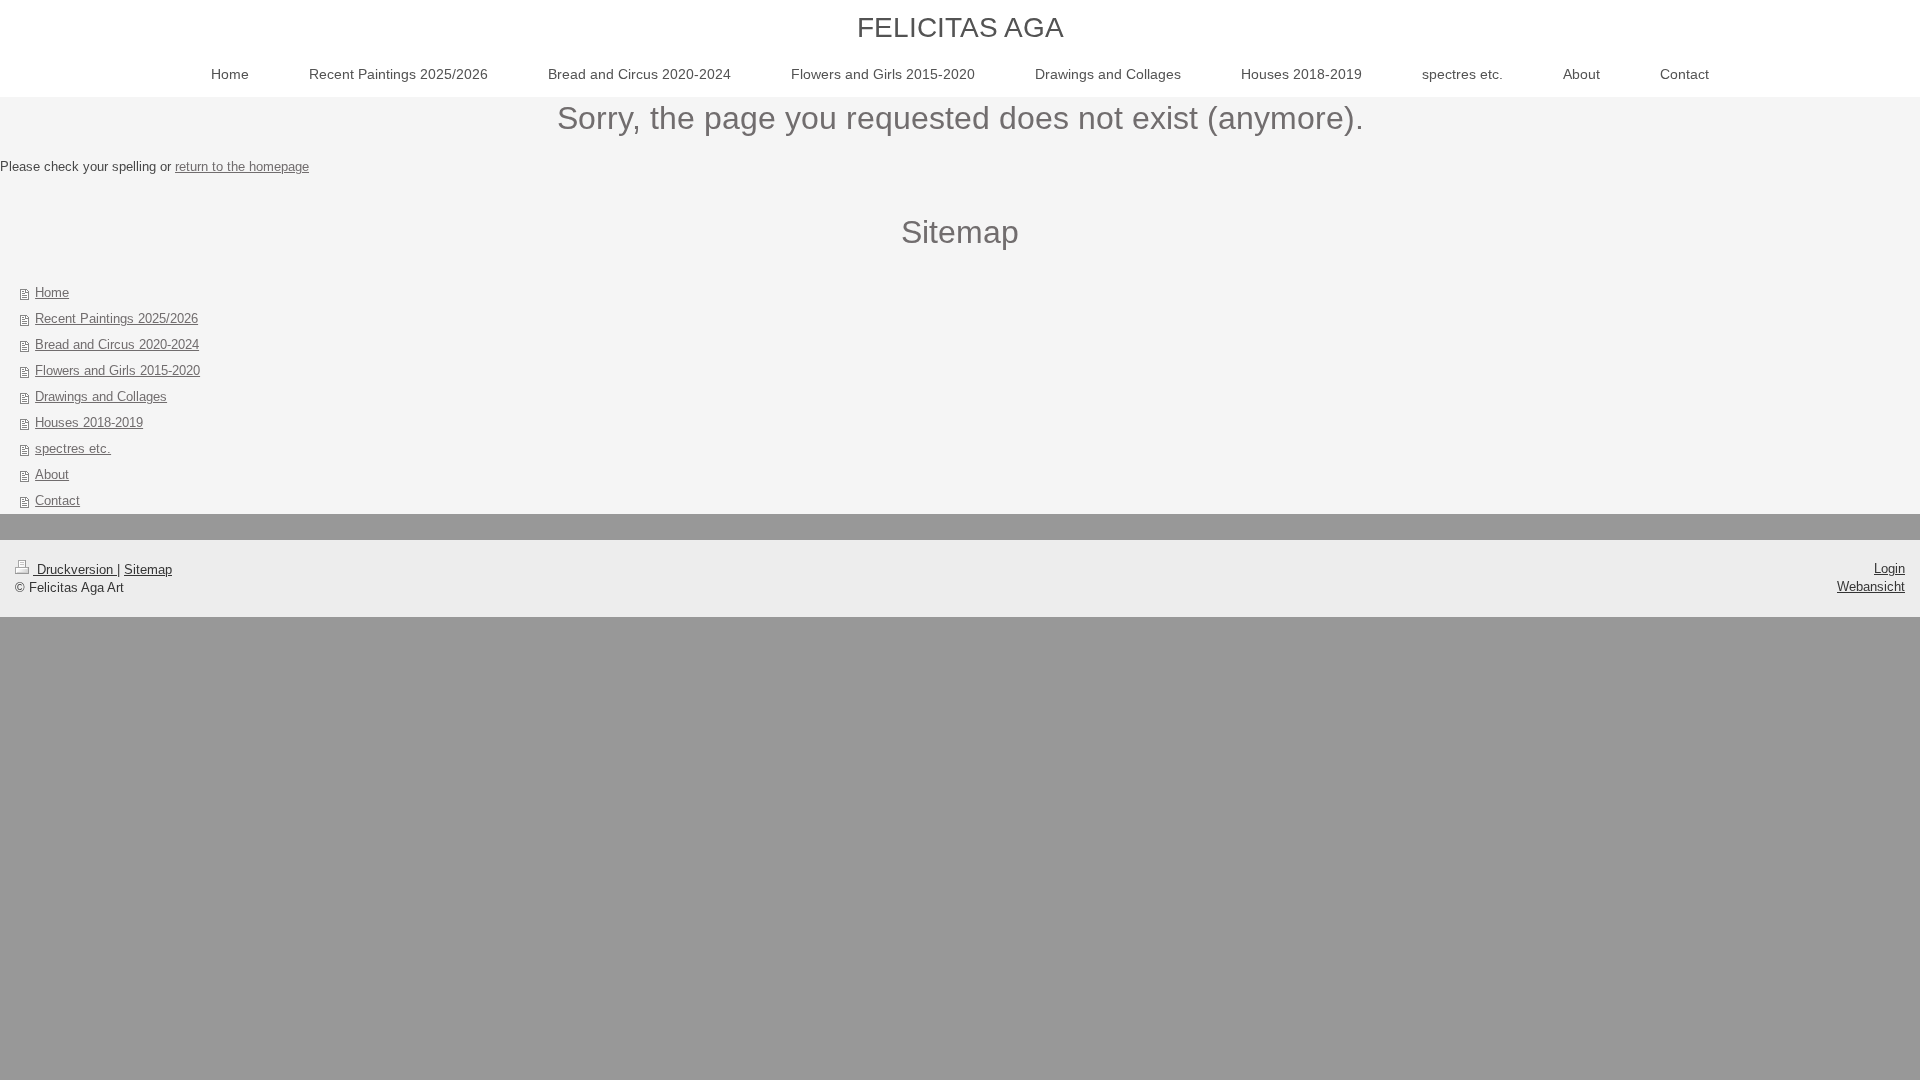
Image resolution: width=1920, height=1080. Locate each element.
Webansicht (1871, 586)
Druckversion (75, 569)
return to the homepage (242, 166)
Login (1889, 568)
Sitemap (148, 569)
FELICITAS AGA (960, 27)
